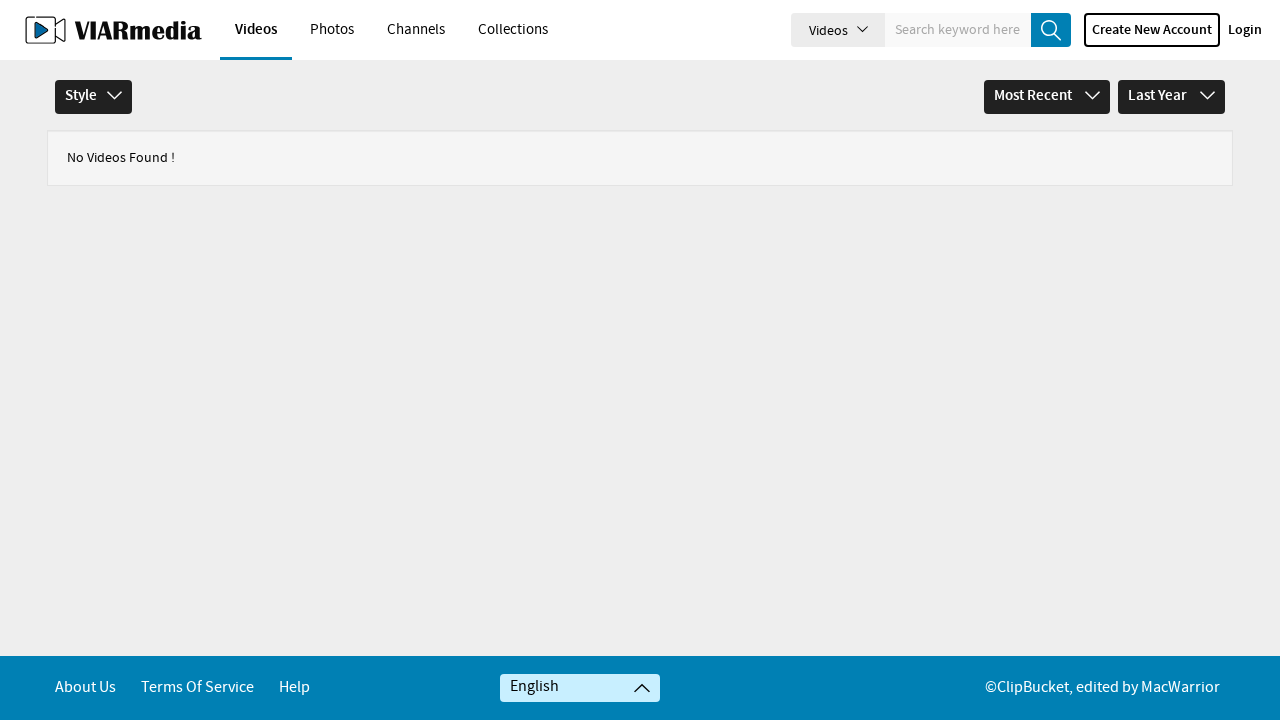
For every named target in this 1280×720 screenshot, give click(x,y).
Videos (256, 30)
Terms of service (197, 687)
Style (81, 96)
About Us (85, 687)
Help (294, 687)
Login (1245, 30)
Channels (416, 30)
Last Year (1159, 96)
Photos (332, 30)
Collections (513, 30)
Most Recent (1034, 96)
